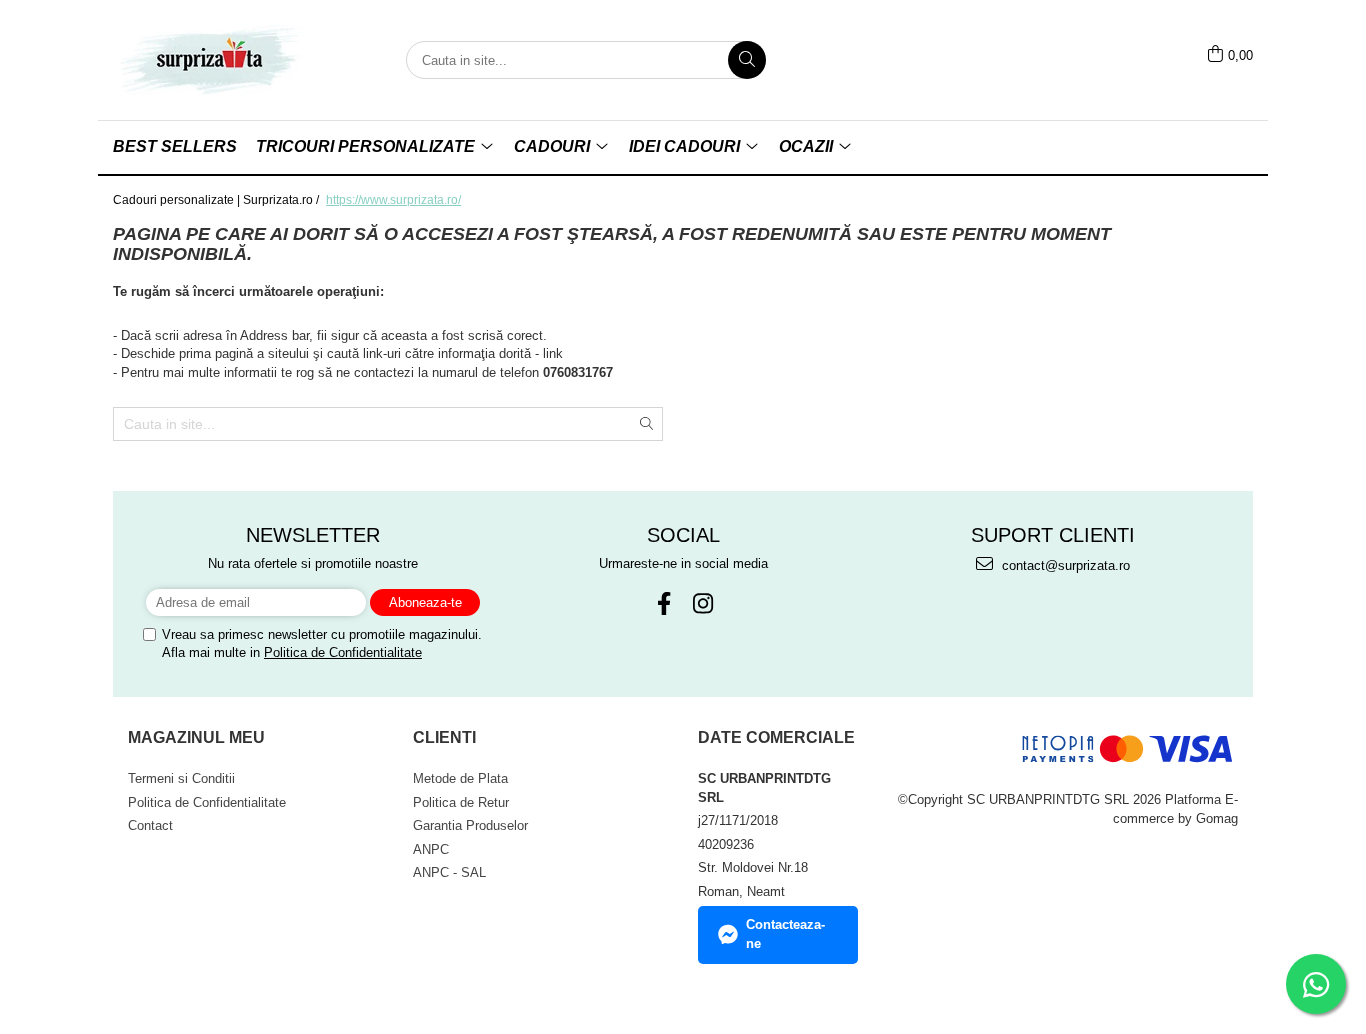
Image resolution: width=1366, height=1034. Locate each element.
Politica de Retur (461, 802)
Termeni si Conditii (181, 778)
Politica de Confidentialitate (343, 652)
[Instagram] (702, 603)
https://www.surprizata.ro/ (393, 200)
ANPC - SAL (449, 872)
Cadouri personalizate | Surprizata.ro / (217, 200)
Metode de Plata (460, 778)
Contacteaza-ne (785, 934)
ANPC (431, 849)
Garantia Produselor (470, 825)
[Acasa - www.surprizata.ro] (213, 60)
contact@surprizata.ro (1064, 565)
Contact (150, 825)
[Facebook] (663, 603)
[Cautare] (747, 60)
